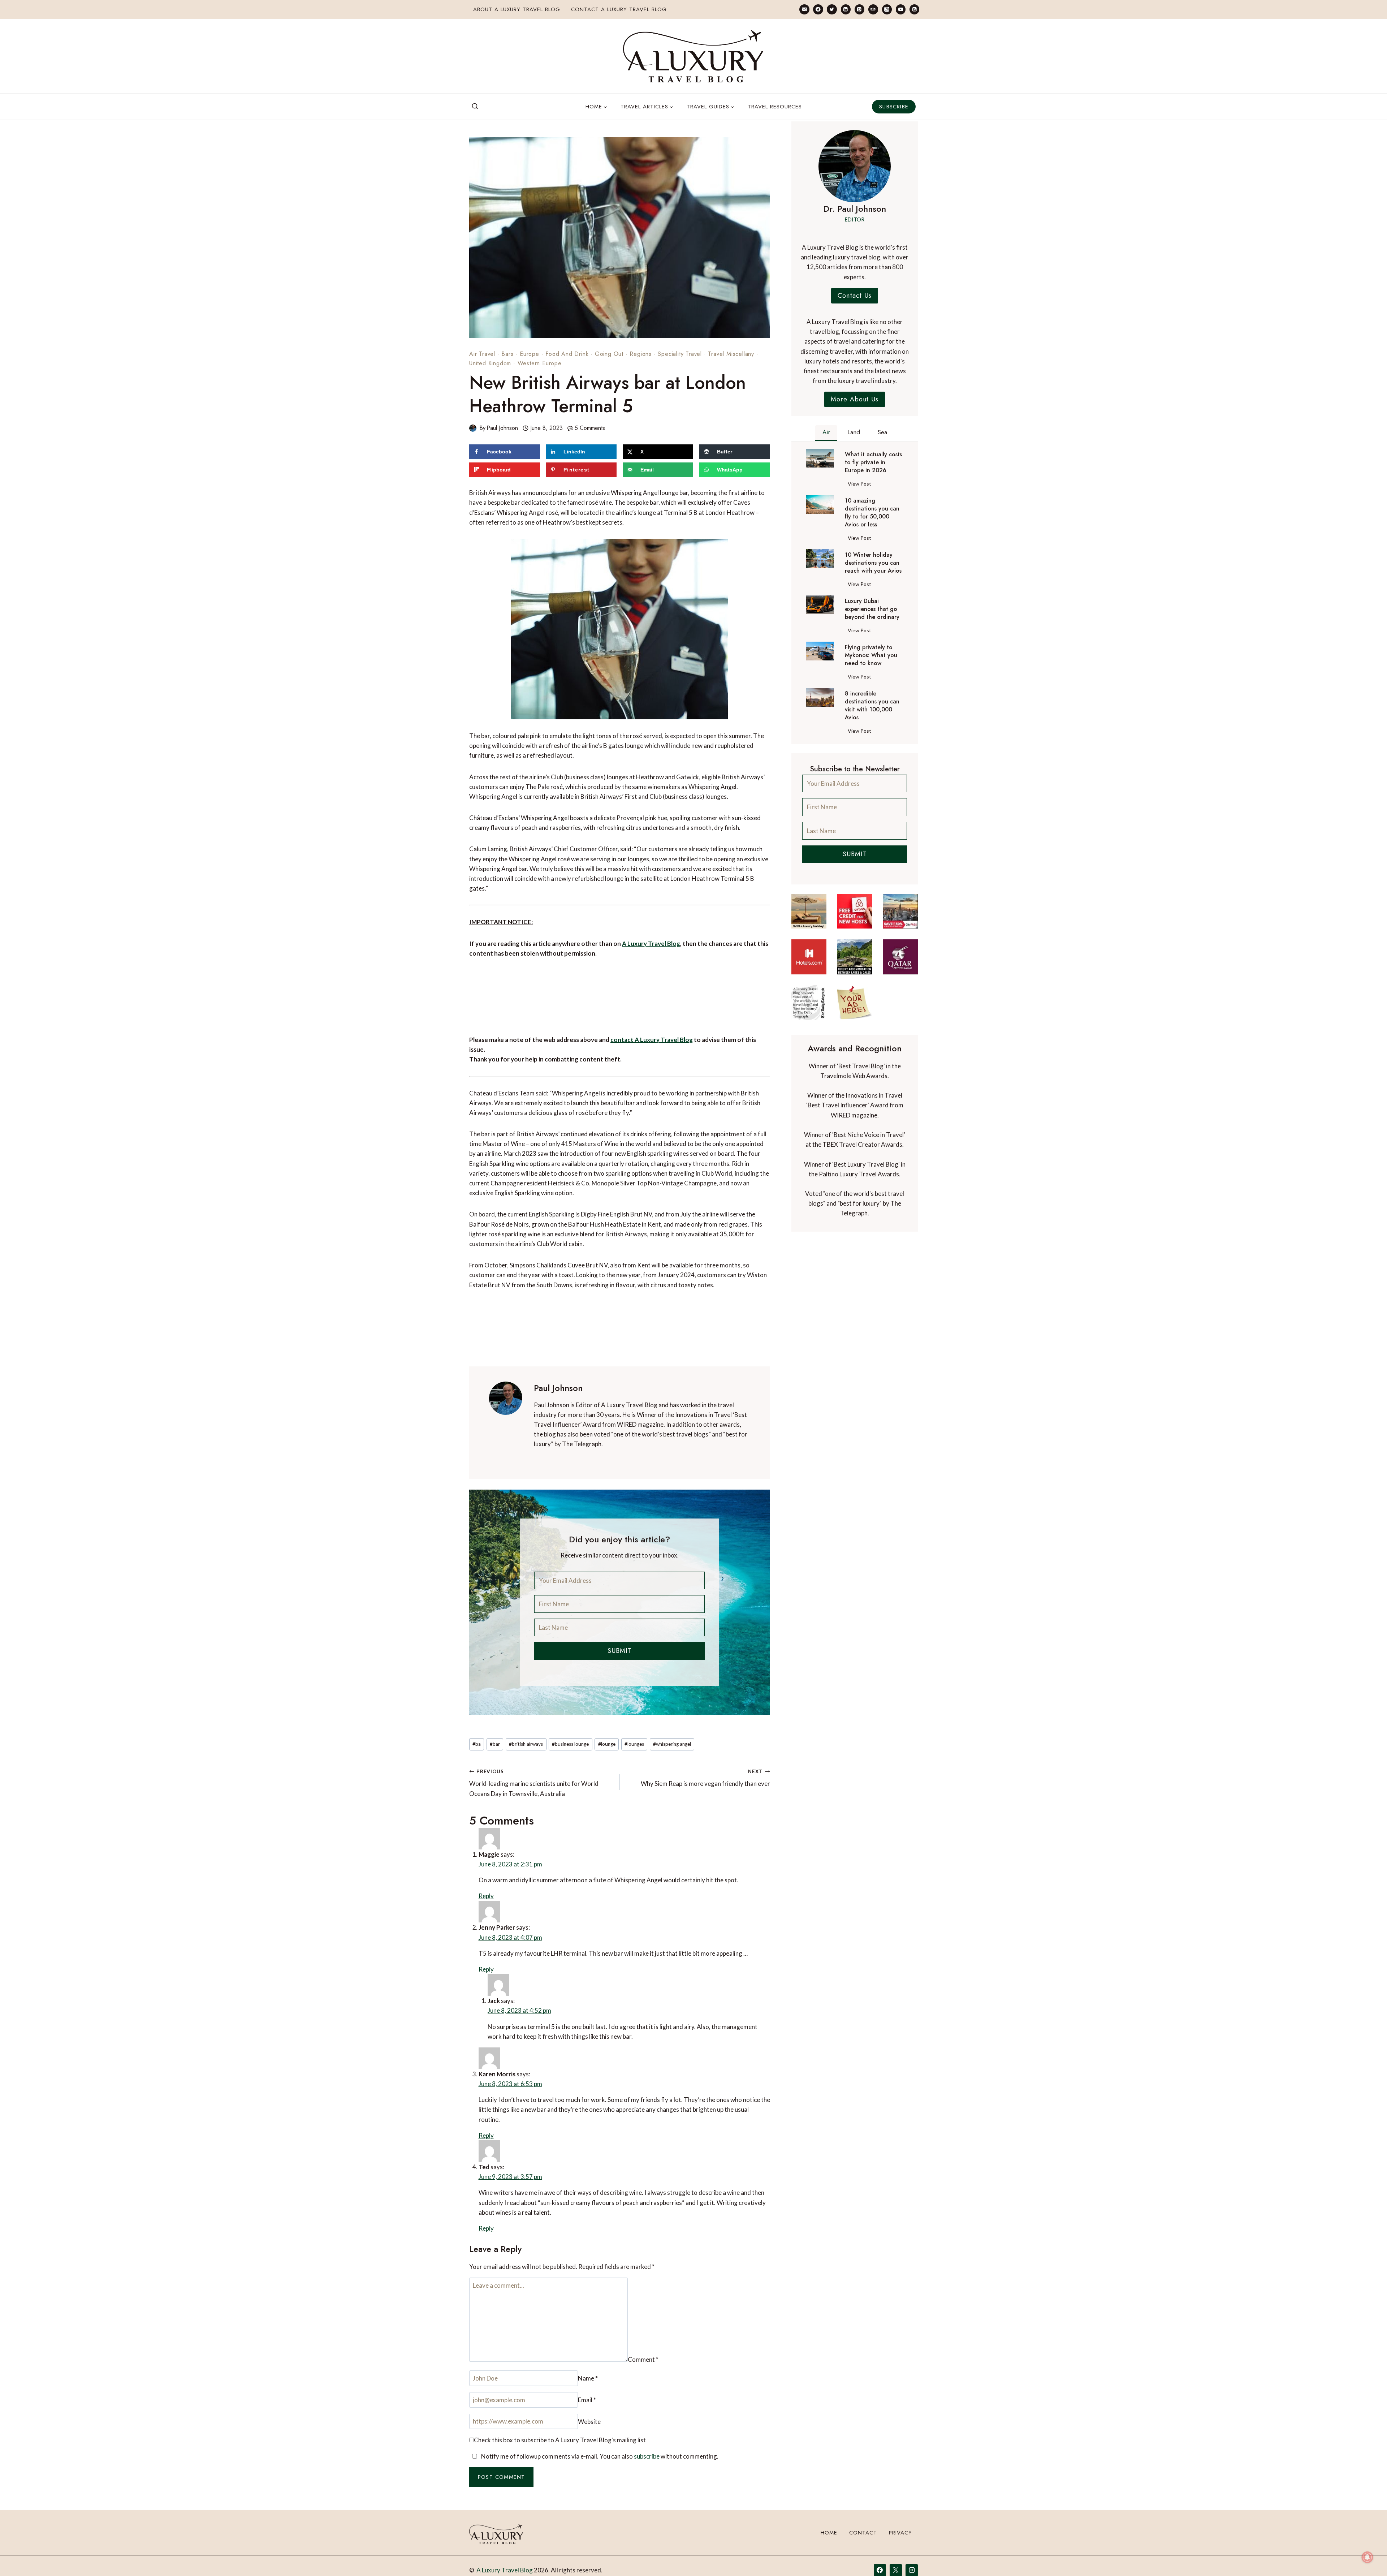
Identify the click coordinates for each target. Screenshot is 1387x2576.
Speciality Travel (680, 354)
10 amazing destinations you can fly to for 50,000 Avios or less (872, 513)
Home (829, 2517)
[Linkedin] (846, 9)
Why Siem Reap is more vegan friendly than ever (705, 1778)
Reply (758, 1851)
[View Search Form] (475, 107)
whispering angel (672, 1744)
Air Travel (482, 354)
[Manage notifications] (1367, 2557)
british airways (526, 1744)
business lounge (570, 1744)
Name (482, 2364)
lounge (607, 1744)
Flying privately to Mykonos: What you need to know (871, 655)
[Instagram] (887, 9)
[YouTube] (901, 9)
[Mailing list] (804, 9)
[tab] (826, 433)
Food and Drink (567, 354)
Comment (488, 2267)
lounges (634, 1744)
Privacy (900, 2517)
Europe (530, 354)
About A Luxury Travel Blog (517, 9)
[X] (896, 2554)
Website (690, 2364)
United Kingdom (490, 363)
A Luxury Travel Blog (651, 944)
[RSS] (914, 9)
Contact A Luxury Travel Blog (619, 9)
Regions (641, 354)
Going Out (609, 354)
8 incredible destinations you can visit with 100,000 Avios (872, 706)
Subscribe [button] (894, 107)
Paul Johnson (502, 428)
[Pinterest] (859, 9)
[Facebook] (818, 9)
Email (585, 2364)
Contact (863, 2517)
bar (495, 1744)
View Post (861, 485)
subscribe (647, 2405)
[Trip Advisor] (873, 9)
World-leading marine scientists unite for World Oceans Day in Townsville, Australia (534, 1783)
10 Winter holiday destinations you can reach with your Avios (873, 563)
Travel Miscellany (731, 354)
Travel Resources (775, 107)
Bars (507, 354)
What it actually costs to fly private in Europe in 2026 (873, 462)
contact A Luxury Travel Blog (652, 1040)
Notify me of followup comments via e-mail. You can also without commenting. (599, 2405)
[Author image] (473, 428)
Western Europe (540, 363)
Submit (620, 1651)
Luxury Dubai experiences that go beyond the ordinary (872, 609)
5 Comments (590, 428)
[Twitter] (832, 9)
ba (477, 1744)
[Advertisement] (620, 1001)
